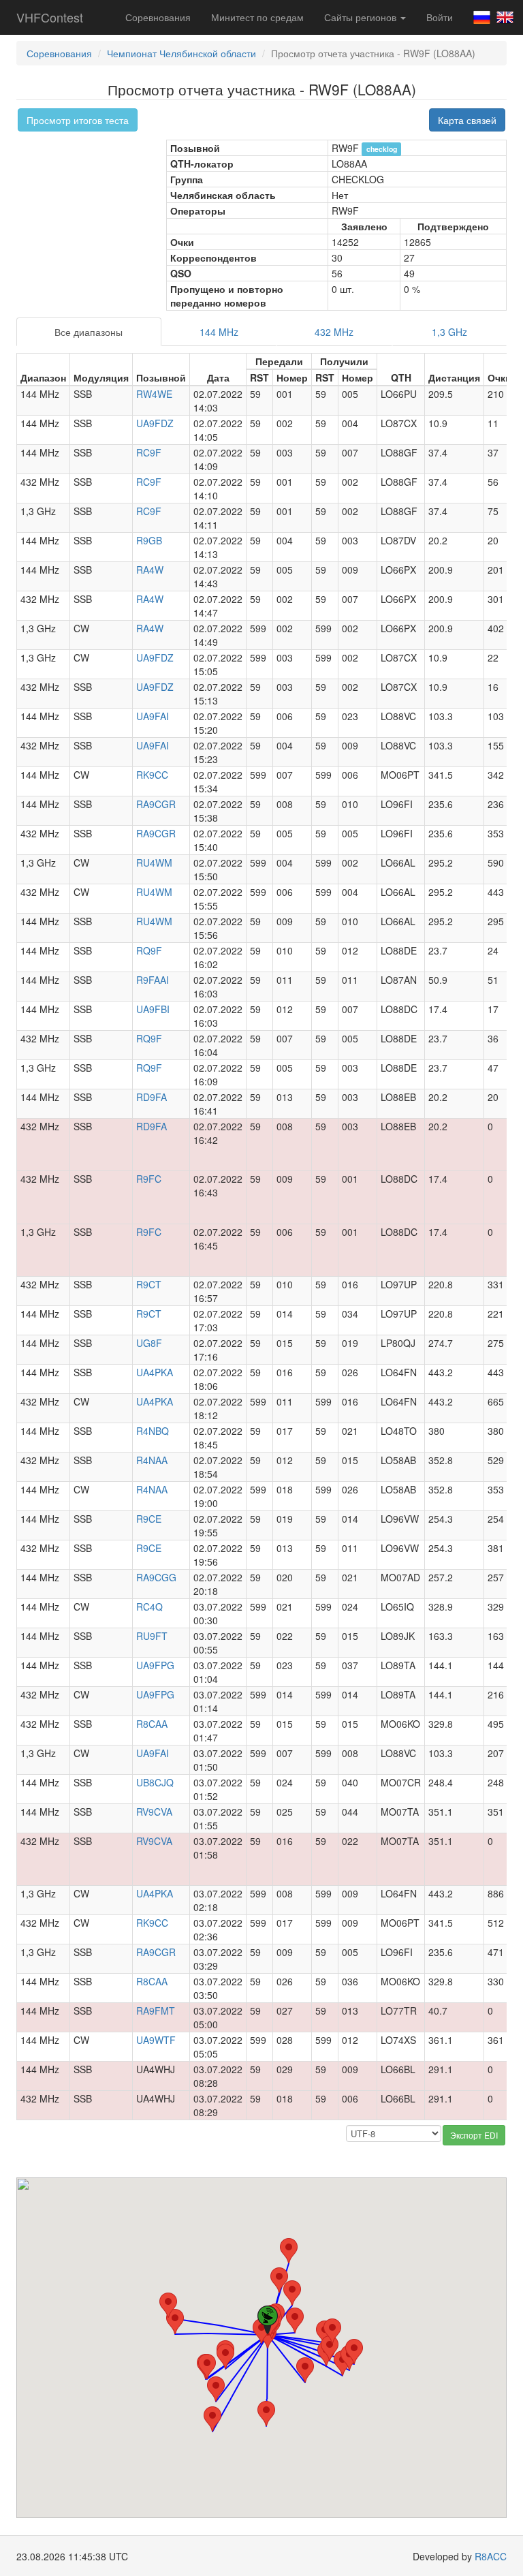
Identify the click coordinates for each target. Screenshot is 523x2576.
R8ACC (491, 2556)
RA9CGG (156, 1577)
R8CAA (152, 1724)
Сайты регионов (362, 17)
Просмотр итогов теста (78, 120)
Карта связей (467, 120)
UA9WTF (156, 2040)
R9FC (149, 1179)
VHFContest (50, 17)
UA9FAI (153, 716)
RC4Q (149, 1607)
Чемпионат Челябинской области (181, 53)
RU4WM (154, 863)
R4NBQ (153, 1431)
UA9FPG (155, 1665)
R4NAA (152, 1460)
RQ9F (149, 950)
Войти (440, 17)
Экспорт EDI (474, 2135)
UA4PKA (155, 1372)
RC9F (149, 452)
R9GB (149, 540)
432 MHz (334, 332)
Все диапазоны (89, 332)
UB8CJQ (155, 1782)
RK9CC (152, 775)
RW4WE (154, 394)
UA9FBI (153, 1009)
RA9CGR (156, 804)
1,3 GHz (449, 332)
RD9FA (152, 1097)
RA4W (150, 570)
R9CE (149, 1519)
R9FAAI (153, 980)
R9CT (149, 1284)
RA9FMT (156, 2011)
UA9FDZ (155, 423)
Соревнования (158, 17)
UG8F (149, 1343)
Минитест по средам (257, 17)
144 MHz (219, 332)
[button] (168, 2305)
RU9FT (152, 1636)
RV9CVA (154, 1812)
